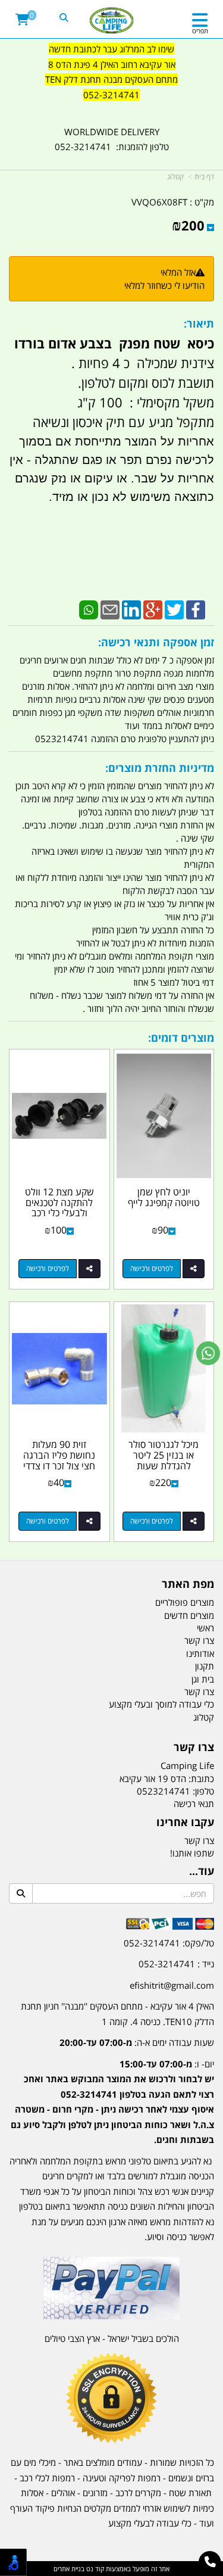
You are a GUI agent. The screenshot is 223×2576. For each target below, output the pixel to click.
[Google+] (153, 609)
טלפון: (203, 1791)
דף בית (204, 177)
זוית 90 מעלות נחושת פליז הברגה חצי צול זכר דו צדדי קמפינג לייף (59, 1460)
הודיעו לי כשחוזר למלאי (164, 285)
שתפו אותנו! (192, 1853)
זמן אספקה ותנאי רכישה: (156, 642)
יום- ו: (112, 2102)
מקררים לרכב (138, 2493)
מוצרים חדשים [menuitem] (189, 1615)
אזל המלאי (178, 272)
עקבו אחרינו (185, 1823)
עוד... (202, 1871)
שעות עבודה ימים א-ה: (137, 2042)
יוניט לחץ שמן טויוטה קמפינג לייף (164, 1197)
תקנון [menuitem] (205, 1666)
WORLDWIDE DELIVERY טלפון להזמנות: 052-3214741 (112, 139)
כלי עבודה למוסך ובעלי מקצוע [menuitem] (161, 1704)
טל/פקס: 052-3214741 (169, 1943)
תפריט (200, 31)
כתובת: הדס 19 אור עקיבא (167, 1778)
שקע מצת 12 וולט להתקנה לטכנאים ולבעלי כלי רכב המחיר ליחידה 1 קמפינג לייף (59, 1213)
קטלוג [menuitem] (204, 1717)
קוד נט (94, 2569)
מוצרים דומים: (181, 1038)
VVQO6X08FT (159, 202)
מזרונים (95, 2493)
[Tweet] (174, 609)
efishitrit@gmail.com (172, 1985)
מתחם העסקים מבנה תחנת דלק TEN (111, 79)
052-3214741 (111, 95)
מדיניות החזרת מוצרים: (160, 768)
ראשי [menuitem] (205, 1628)
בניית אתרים (69, 2569)
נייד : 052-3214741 (176, 1964)
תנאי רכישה (194, 1803)
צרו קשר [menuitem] (199, 1640)
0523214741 (164, 1791)
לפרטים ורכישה (152, 1268)
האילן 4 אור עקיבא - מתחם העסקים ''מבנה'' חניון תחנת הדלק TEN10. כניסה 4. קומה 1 (117, 2014)
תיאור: (199, 323)
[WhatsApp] (89, 609)
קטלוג (175, 177)
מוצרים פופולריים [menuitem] (185, 1602)
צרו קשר (194, 1748)
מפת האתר (188, 1584)
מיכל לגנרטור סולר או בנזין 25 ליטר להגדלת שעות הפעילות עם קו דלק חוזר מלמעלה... (164, 1465)
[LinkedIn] (131, 609)
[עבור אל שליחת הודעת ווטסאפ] (208, 1353)
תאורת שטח (190, 2493)
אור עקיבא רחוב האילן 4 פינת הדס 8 (112, 64)
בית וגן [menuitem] (203, 1679)
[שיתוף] (194, 1269)
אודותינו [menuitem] (200, 1653)
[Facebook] (196, 609)
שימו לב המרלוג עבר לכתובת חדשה (111, 49)
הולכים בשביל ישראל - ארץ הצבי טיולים (112, 2338)
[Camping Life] (111, 21)
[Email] (110, 609)
